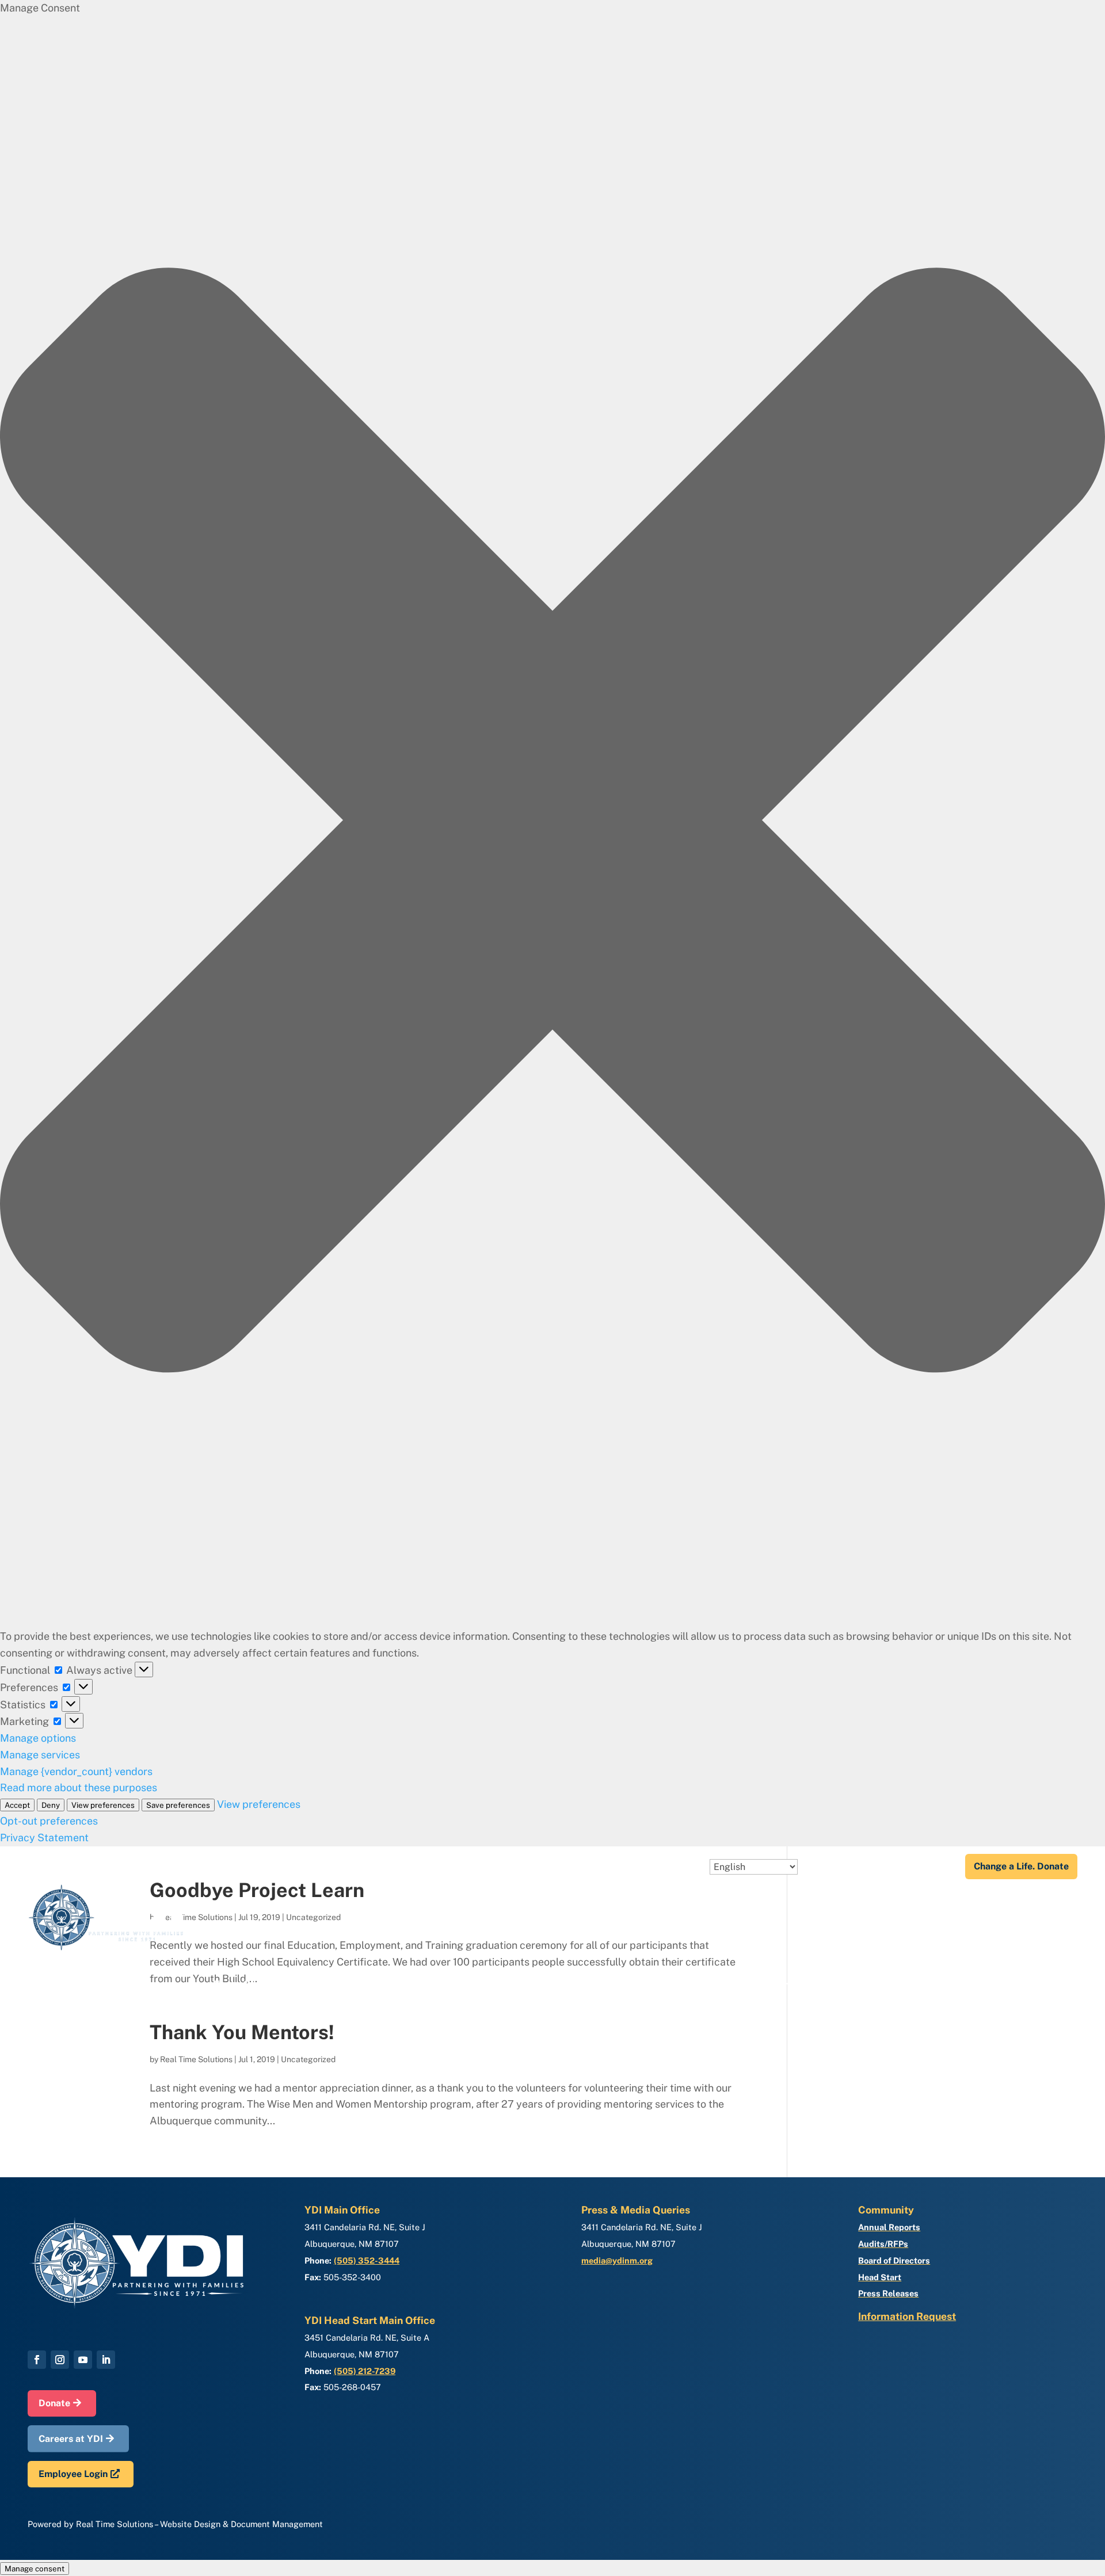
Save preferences (178, 1805)
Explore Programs (1008, 1985)
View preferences (103, 1805)
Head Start (880, 2277)
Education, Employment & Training (586, 1985)
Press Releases (888, 2293)
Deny (51, 1805)
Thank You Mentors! (242, 2032)
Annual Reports (889, 2227)
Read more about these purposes (79, 1787)
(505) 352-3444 (367, 2260)
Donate (54, 2403)
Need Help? (927, 1867)
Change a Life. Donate (1021, 1866)
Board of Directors (894, 2260)
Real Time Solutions (196, 2059)
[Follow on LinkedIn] (106, 2360)
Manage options (38, 1738)
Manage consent (35, 2569)
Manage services (40, 1755)
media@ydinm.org (617, 2260)
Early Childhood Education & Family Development (342, 1985)
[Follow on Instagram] (60, 2360)
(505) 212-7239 (365, 2371)
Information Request (907, 2316)
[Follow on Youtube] (83, 2360)
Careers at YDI (71, 2439)
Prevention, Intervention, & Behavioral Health (819, 1985)
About (819, 1867)
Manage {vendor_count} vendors (76, 1771)
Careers (872, 1867)
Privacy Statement (44, 1837)
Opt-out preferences (49, 1821)
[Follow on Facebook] (37, 2360)
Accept (17, 1805)
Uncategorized (308, 2059)
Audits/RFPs (883, 2244)
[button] (552, 823)
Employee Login (73, 2474)
